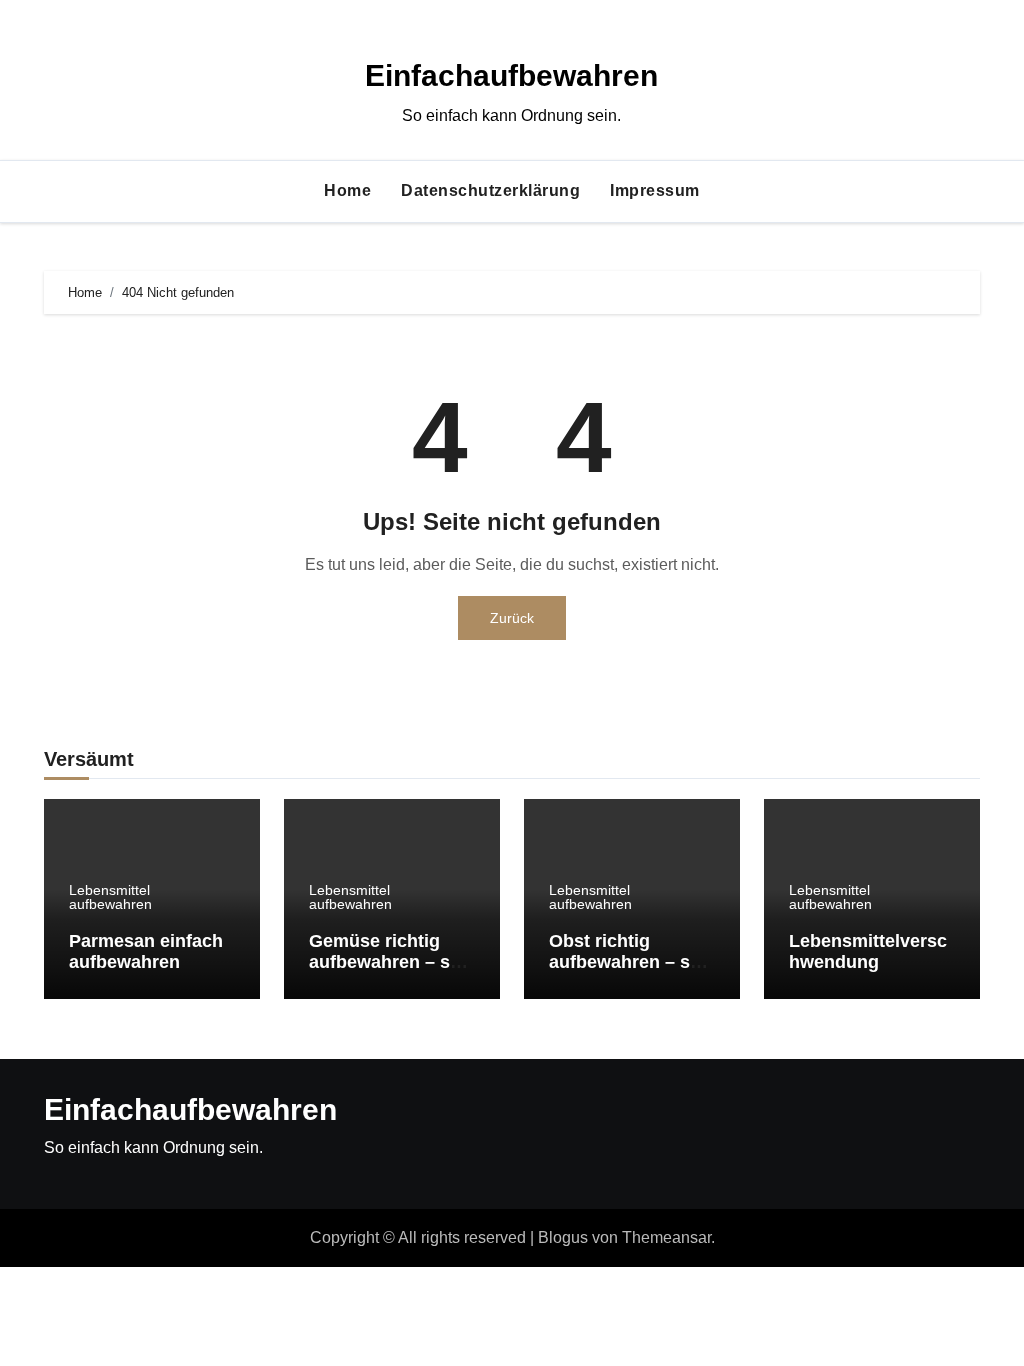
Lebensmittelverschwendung (868, 952)
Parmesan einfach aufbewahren (146, 952)
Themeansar (666, 1237)
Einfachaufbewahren (511, 75)
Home (347, 190)
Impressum (655, 190)
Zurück (512, 618)
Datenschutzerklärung (490, 190)
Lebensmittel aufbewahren (110, 897)
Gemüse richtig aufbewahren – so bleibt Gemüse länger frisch (385, 973)
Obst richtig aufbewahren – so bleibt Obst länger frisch (625, 973)
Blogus (563, 1237)
